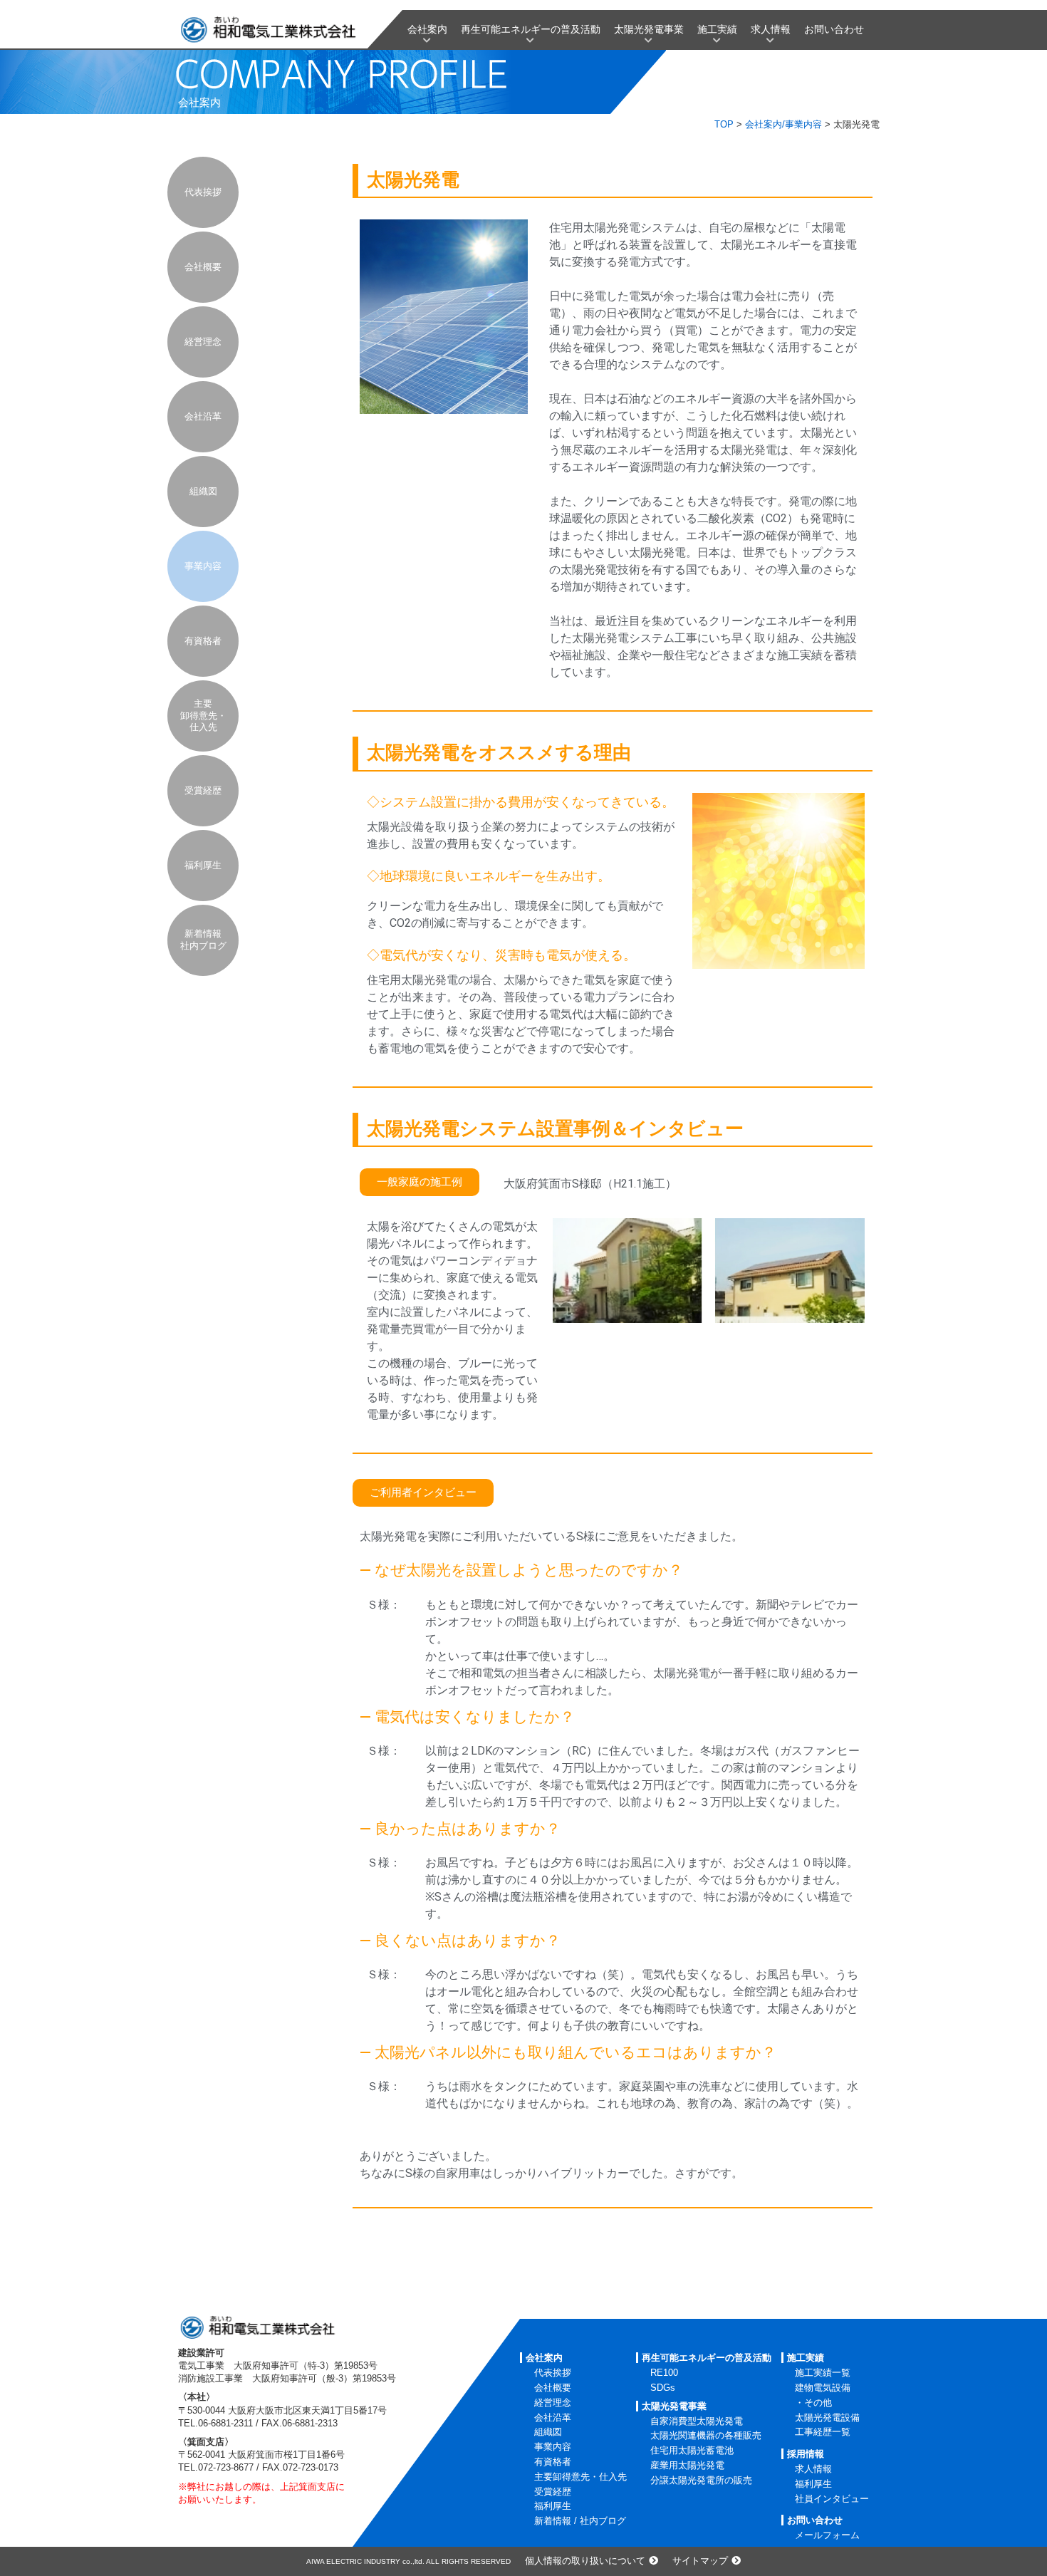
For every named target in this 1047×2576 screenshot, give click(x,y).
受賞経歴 (203, 790)
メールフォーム (827, 2535)
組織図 (203, 491)
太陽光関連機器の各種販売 (706, 2435)
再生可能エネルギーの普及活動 (531, 29)
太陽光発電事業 (649, 29)
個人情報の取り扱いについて (585, 2561)
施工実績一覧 (823, 2373)
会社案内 (427, 29)
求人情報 (771, 29)
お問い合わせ (834, 29)
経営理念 (203, 342)
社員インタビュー (832, 2499)
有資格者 (203, 641)
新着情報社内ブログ (203, 940)
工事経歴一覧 (823, 2432)
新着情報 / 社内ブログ (580, 2521)
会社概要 (203, 267)
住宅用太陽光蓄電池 (692, 2450)
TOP (724, 124)
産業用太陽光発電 (687, 2465)
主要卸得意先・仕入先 (203, 716)
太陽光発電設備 (827, 2417)
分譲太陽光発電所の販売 (701, 2480)
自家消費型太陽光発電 (697, 2421)
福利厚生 (203, 865)
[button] (420, 1182)
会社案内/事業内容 (783, 124)
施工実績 (717, 29)
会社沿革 (203, 416)
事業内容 (203, 566)
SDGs (663, 2388)
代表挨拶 (203, 192)
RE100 (664, 2373)
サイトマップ (700, 2561)
